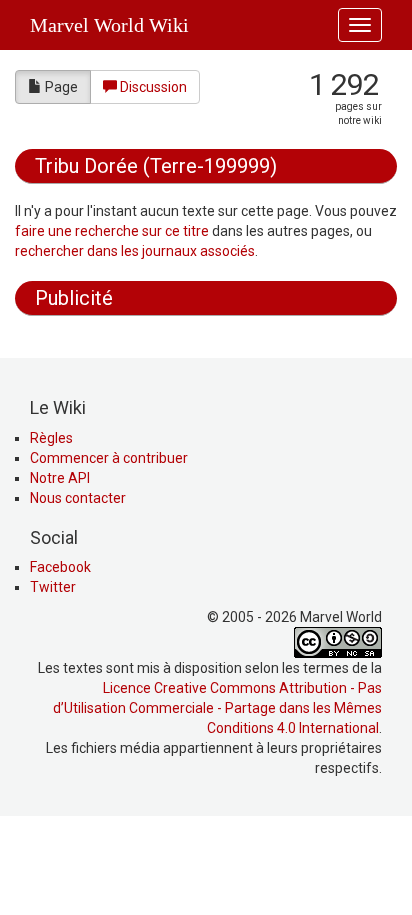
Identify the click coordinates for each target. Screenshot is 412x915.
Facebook (60, 567)
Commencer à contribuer (109, 458)
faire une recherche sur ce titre (112, 231)
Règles (51, 438)
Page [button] (61, 87)
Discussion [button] (153, 87)
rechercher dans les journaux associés (135, 251)
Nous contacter (78, 498)
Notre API (60, 478)
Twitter (53, 587)
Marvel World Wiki (109, 25)
